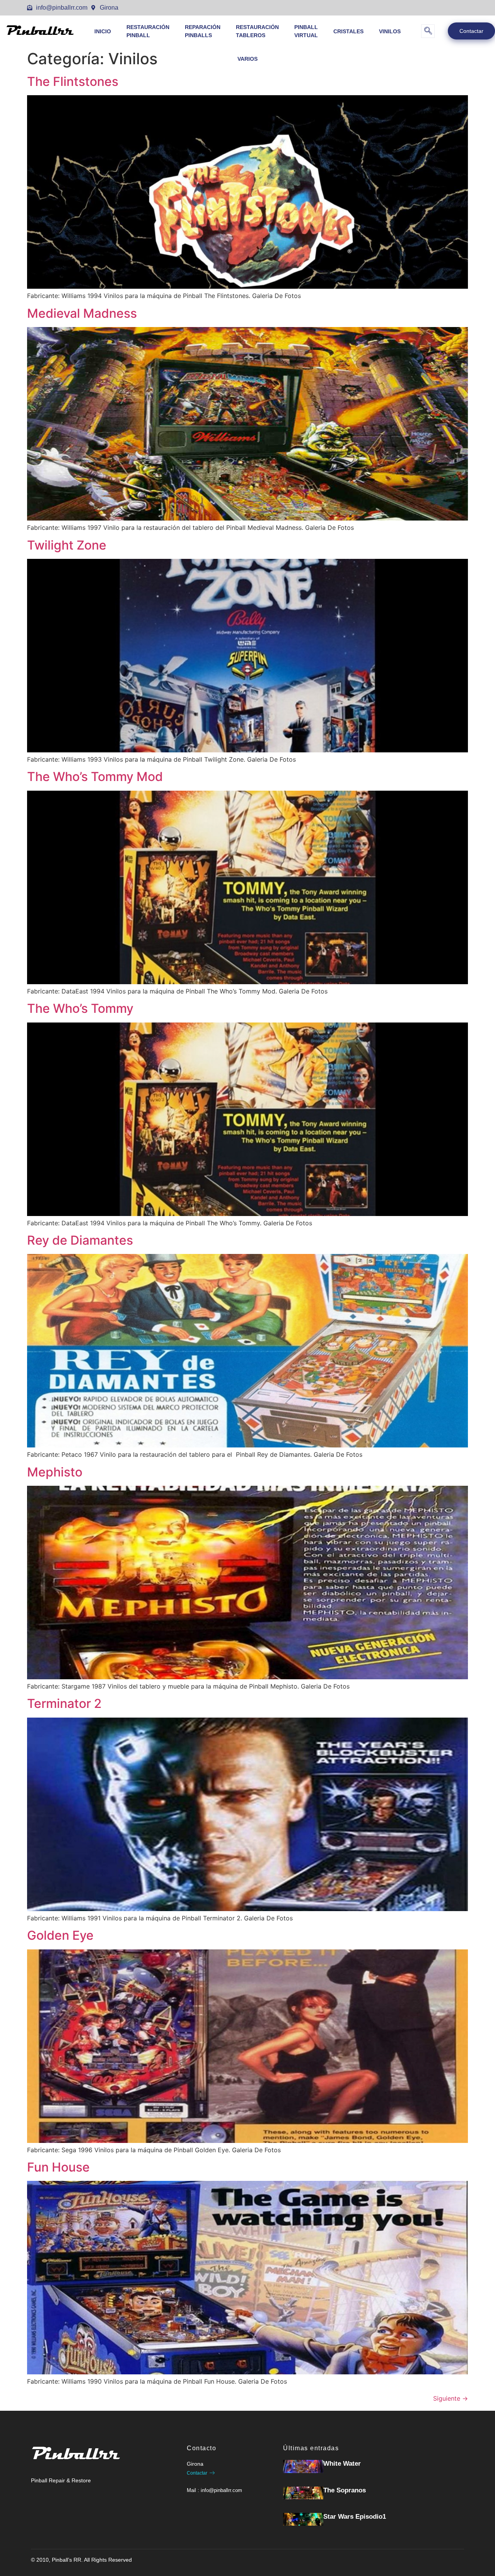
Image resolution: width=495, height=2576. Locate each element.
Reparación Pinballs (203, 31)
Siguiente (451, 2398)
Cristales (348, 31)
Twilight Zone (67, 545)
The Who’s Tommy (80, 1008)
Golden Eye (60, 1935)
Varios (247, 59)
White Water (342, 2464)
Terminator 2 (64, 1703)
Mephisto (55, 1472)
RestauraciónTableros (257, 31)
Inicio (103, 31)
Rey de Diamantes (80, 1240)
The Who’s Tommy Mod (95, 777)
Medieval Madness (82, 313)
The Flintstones (73, 81)
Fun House (58, 2167)
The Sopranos (345, 2490)
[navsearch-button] (428, 31)
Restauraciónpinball (148, 31)
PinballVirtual (306, 31)
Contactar (471, 31)
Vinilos (390, 31)
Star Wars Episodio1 (355, 2517)
